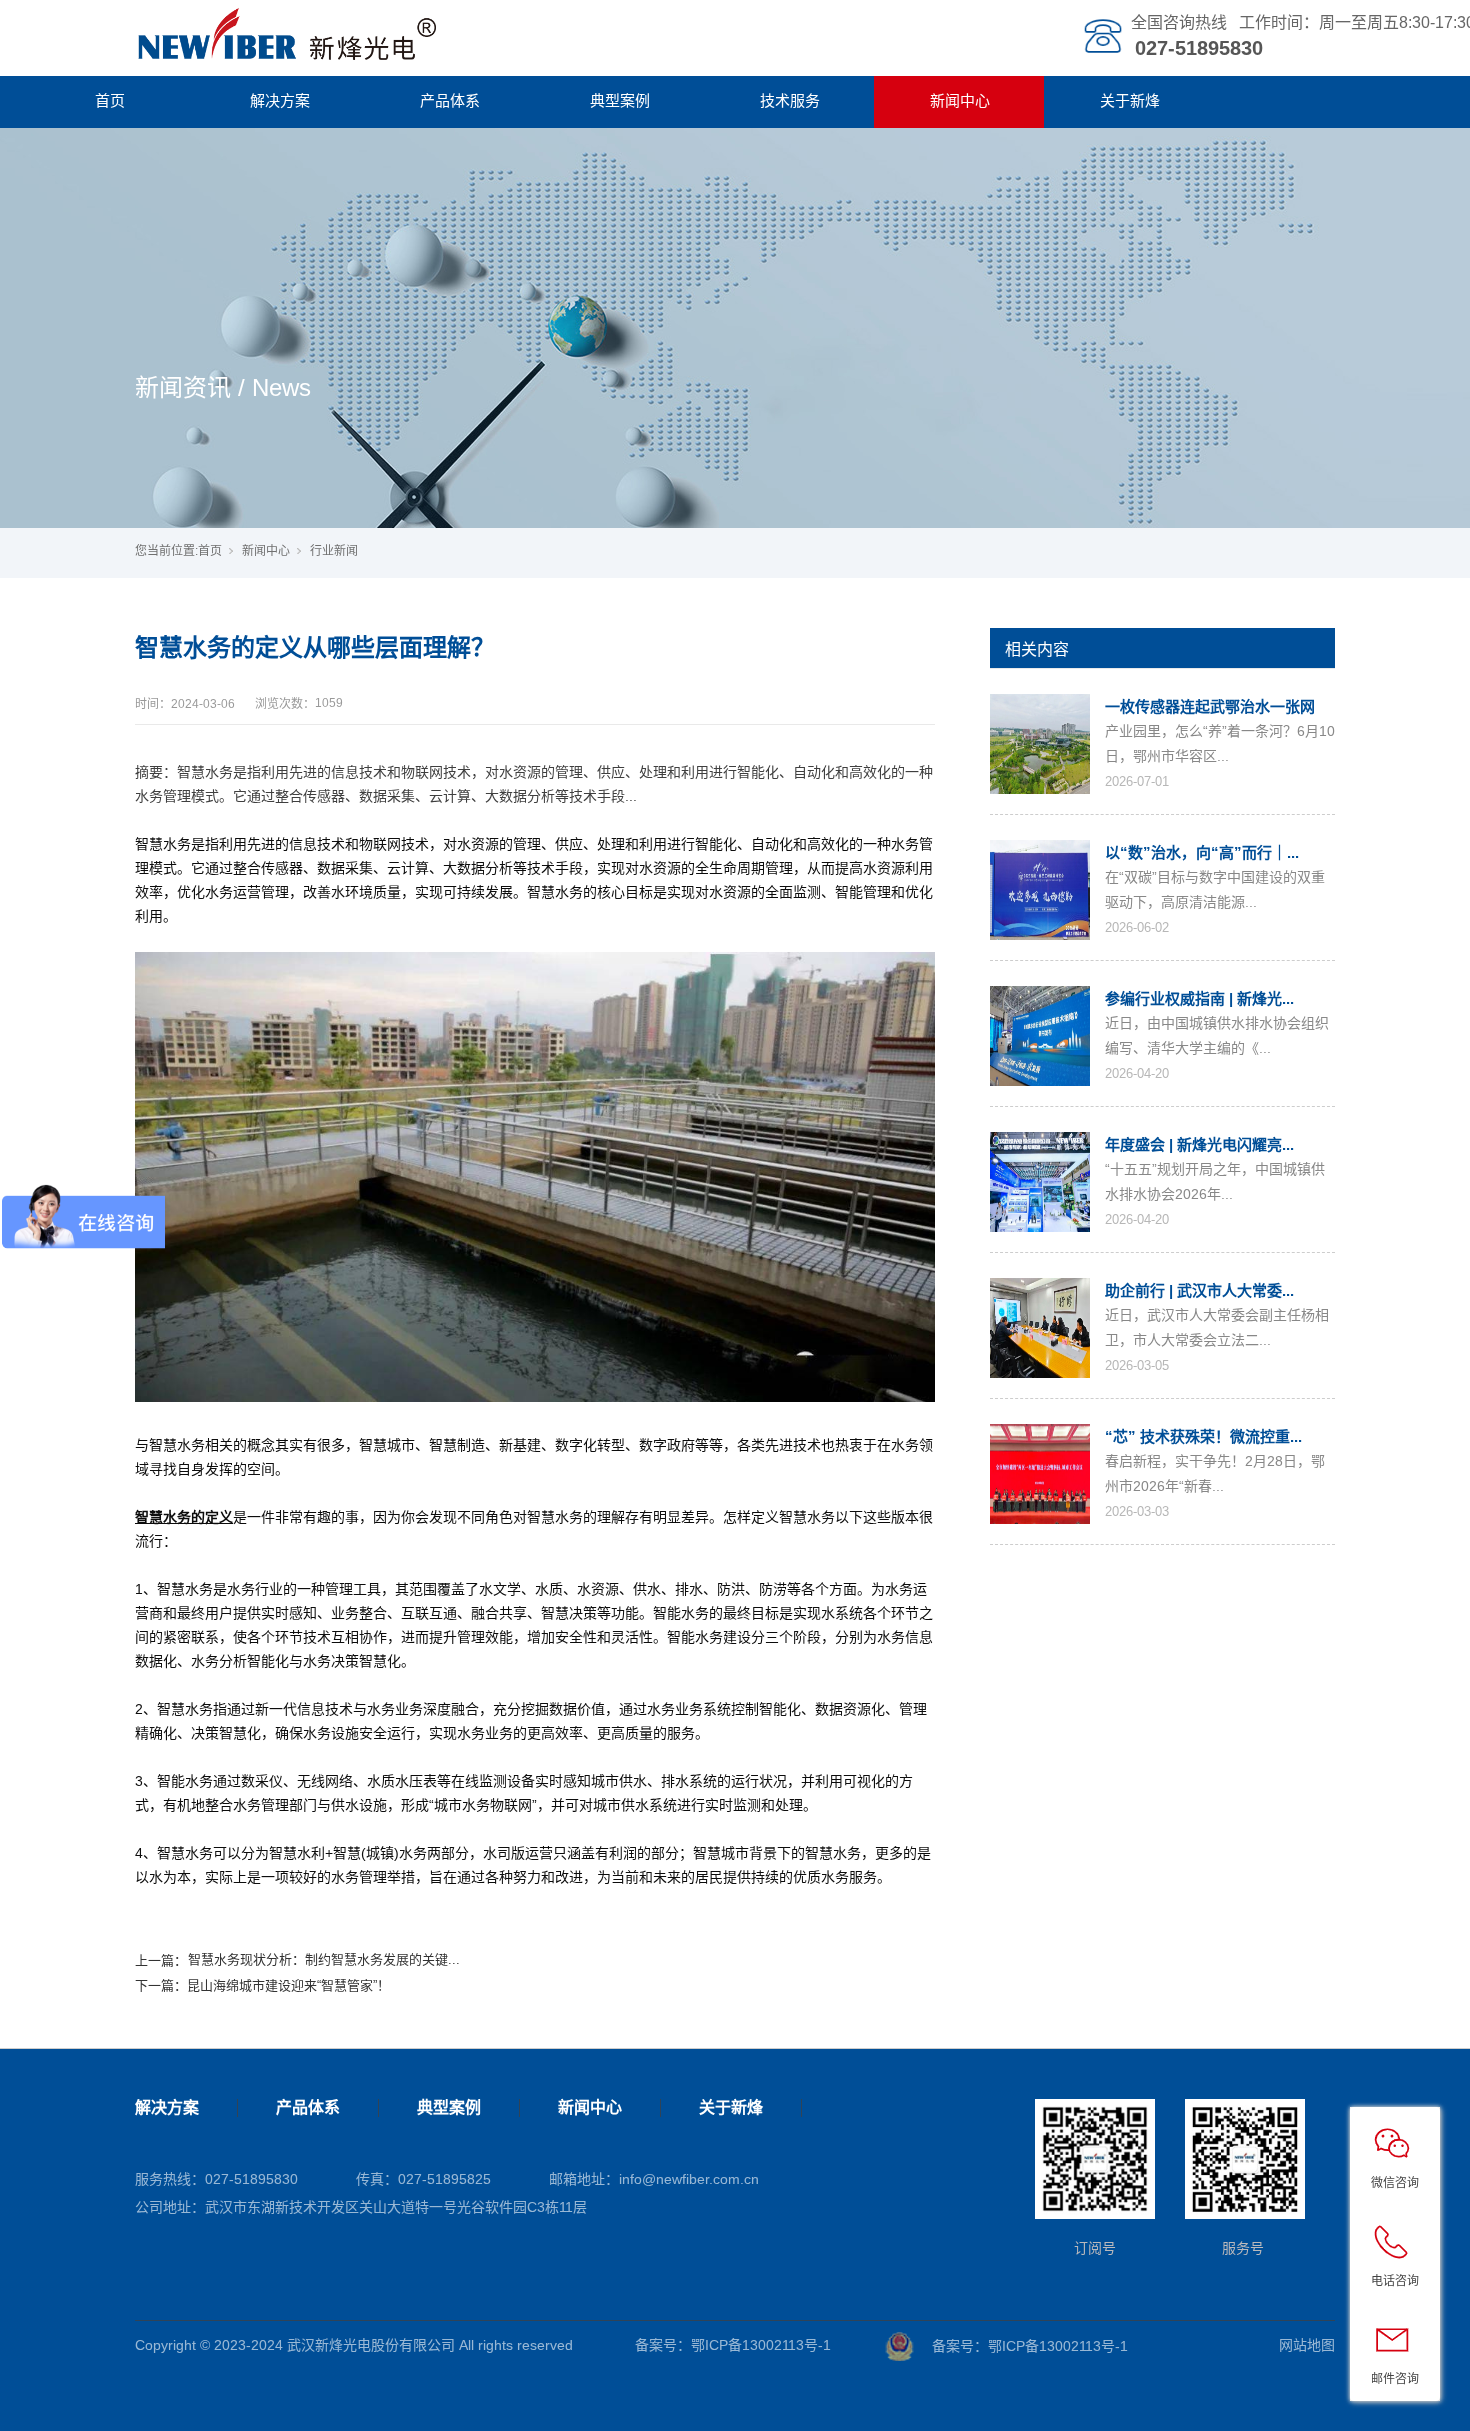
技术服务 (790, 100)
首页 (110, 100)
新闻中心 (960, 100)
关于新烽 (1130, 100)
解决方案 (280, 100)
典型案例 (620, 100)
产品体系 (450, 100)
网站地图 (1307, 2345)
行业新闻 (334, 551)
